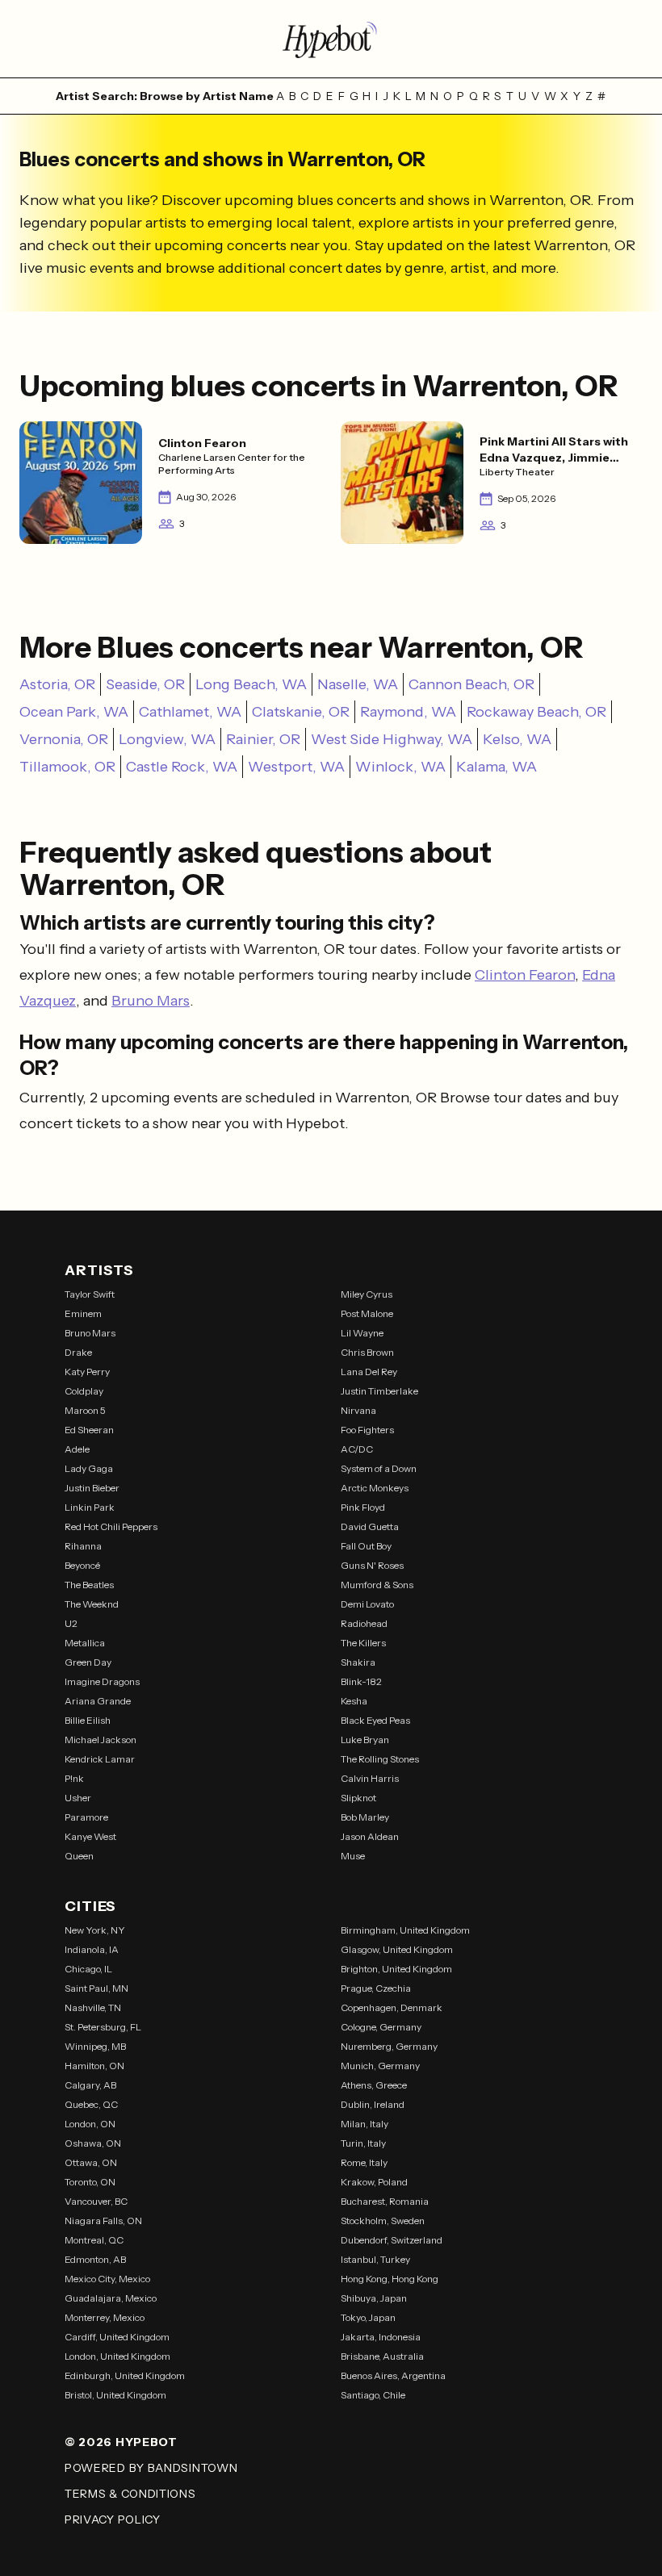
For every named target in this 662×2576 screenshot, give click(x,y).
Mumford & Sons (377, 1585)
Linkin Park (90, 1507)
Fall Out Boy (366, 1546)
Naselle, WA (358, 684)
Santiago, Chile (373, 2395)
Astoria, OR (57, 684)
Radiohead (364, 1623)
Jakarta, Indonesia (381, 2337)
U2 (71, 1623)
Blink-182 (361, 1681)
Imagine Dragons (102, 1681)
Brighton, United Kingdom (396, 1969)
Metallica (85, 1643)
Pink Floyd (363, 1507)
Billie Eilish (88, 1720)
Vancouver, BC (96, 2201)
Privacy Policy (113, 2520)
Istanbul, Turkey (375, 2259)
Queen (79, 1856)
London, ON (90, 2124)
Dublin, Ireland (373, 2104)
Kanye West (90, 1836)
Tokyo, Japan (368, 2317)
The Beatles (89, 1585)
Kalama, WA (497, 767)
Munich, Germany (380, 2066)
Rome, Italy (364, 2162)
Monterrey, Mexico (105, 2317)
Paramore (86, 1817)
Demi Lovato (367, 1604)
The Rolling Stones (380, 1759)
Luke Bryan (365, 1740)
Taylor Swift (90, 1294)
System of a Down (379, 1468)
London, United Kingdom (117, 2356)
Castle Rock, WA (182, 767)
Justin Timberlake (379, 1391)
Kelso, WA (517, 739)
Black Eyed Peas (375, 1720)
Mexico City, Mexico (107, 2279)
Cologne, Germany (381, 2027)
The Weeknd (92, 1604)
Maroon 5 (85, 1410)
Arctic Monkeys (375, 1488)
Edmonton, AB (95, 2259)
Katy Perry (87, 1372)
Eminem (83, 1313)
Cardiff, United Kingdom (117, 2337)
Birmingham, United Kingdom (405, 1930)
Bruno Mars (151, 1001)
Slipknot (358, 1798)
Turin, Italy (363, 2143)
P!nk (74, 1778)
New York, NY (95, 1930)
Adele (77, 1449)
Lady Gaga (89, 1468)
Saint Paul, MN (96, 1988)
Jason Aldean (370, 1836)
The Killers (363, 1643)
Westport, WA (296, 767)
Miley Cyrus (367, 1294)
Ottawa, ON (91, 2162)
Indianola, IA (92, 1949)
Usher (78, 1798)
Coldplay (84, 1391)
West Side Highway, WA (392, 739)
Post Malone (367, 1313)
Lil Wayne (362, 1333)
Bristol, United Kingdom (115, 2395)
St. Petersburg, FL (103, 2027)
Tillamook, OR (67, 767)
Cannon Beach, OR (471, 684)
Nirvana (358, 1410)
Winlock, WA (400, 767)
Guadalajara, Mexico (111, 2298)
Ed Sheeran (89, 1430)
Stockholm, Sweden (383, 2221)
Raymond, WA (408, 712)
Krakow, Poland (374, 2182)
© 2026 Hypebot (121, 2442)
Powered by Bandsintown (151, 2468)
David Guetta (370, 1526)
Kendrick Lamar (100, 1759)
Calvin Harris (370, 1778)
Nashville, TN (93, 2007)
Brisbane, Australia (382, 2356)
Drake (78, 1352)
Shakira (358, 1662)
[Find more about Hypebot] (331, 39)
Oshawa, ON (93, 2143)
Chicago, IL (88, 1969)
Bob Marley (365, 1817)
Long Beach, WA (251, 684)
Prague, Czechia (376, 1988)
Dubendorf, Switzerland (392, 2240)
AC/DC (357, 1449)
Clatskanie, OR (301, 712)
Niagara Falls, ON (103, 2221)
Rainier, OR (263, 739)
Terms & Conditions (130, 2494)
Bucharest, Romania (385, 2201)
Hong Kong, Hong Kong (390, 2279)
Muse (353, 1856)
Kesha (354, 1701)
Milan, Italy (365, 2124)
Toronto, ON (90, 2182)
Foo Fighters (367, 1430)
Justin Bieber (92, 1488)
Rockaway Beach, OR (536, 712)
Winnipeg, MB (95, 2046)
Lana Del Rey (369, 1372)
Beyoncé (82, 1565)
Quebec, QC (91, 2104)
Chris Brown (367, 1352)
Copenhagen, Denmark (392, 2007)
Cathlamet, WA (190, 712)
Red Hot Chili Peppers (111, 1526)
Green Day (88, 1662)
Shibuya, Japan (374, 2298)
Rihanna (83, 1546)
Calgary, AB (90, 2085)
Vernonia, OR (64, 739)
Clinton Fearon (525, 975)
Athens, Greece (374, 2085)
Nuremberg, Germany (389, 2046)
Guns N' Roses (372, 1565)
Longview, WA (167, 739)
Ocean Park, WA (74, 712)
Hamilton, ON (94, 2066)
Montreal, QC (94, 2240)
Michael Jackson (101, 1740)
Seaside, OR (145, 684)
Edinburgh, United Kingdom (125, 2375)
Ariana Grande (98, 1701)
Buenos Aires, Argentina (393, 2375)
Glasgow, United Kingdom (397, 1949)
